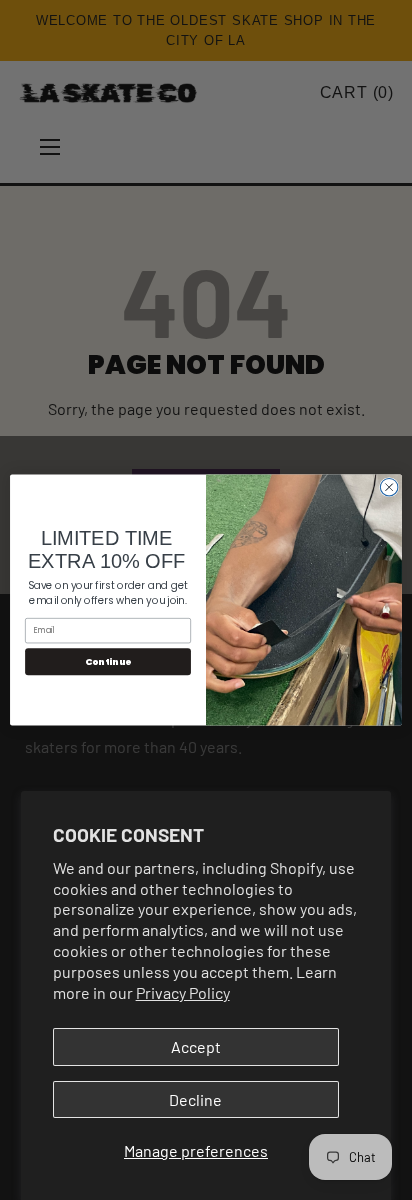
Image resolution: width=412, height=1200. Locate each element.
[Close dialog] (389, 487)
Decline (195, 1099)
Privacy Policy (183, 992)
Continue (108, 661)
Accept (196, 1046)
